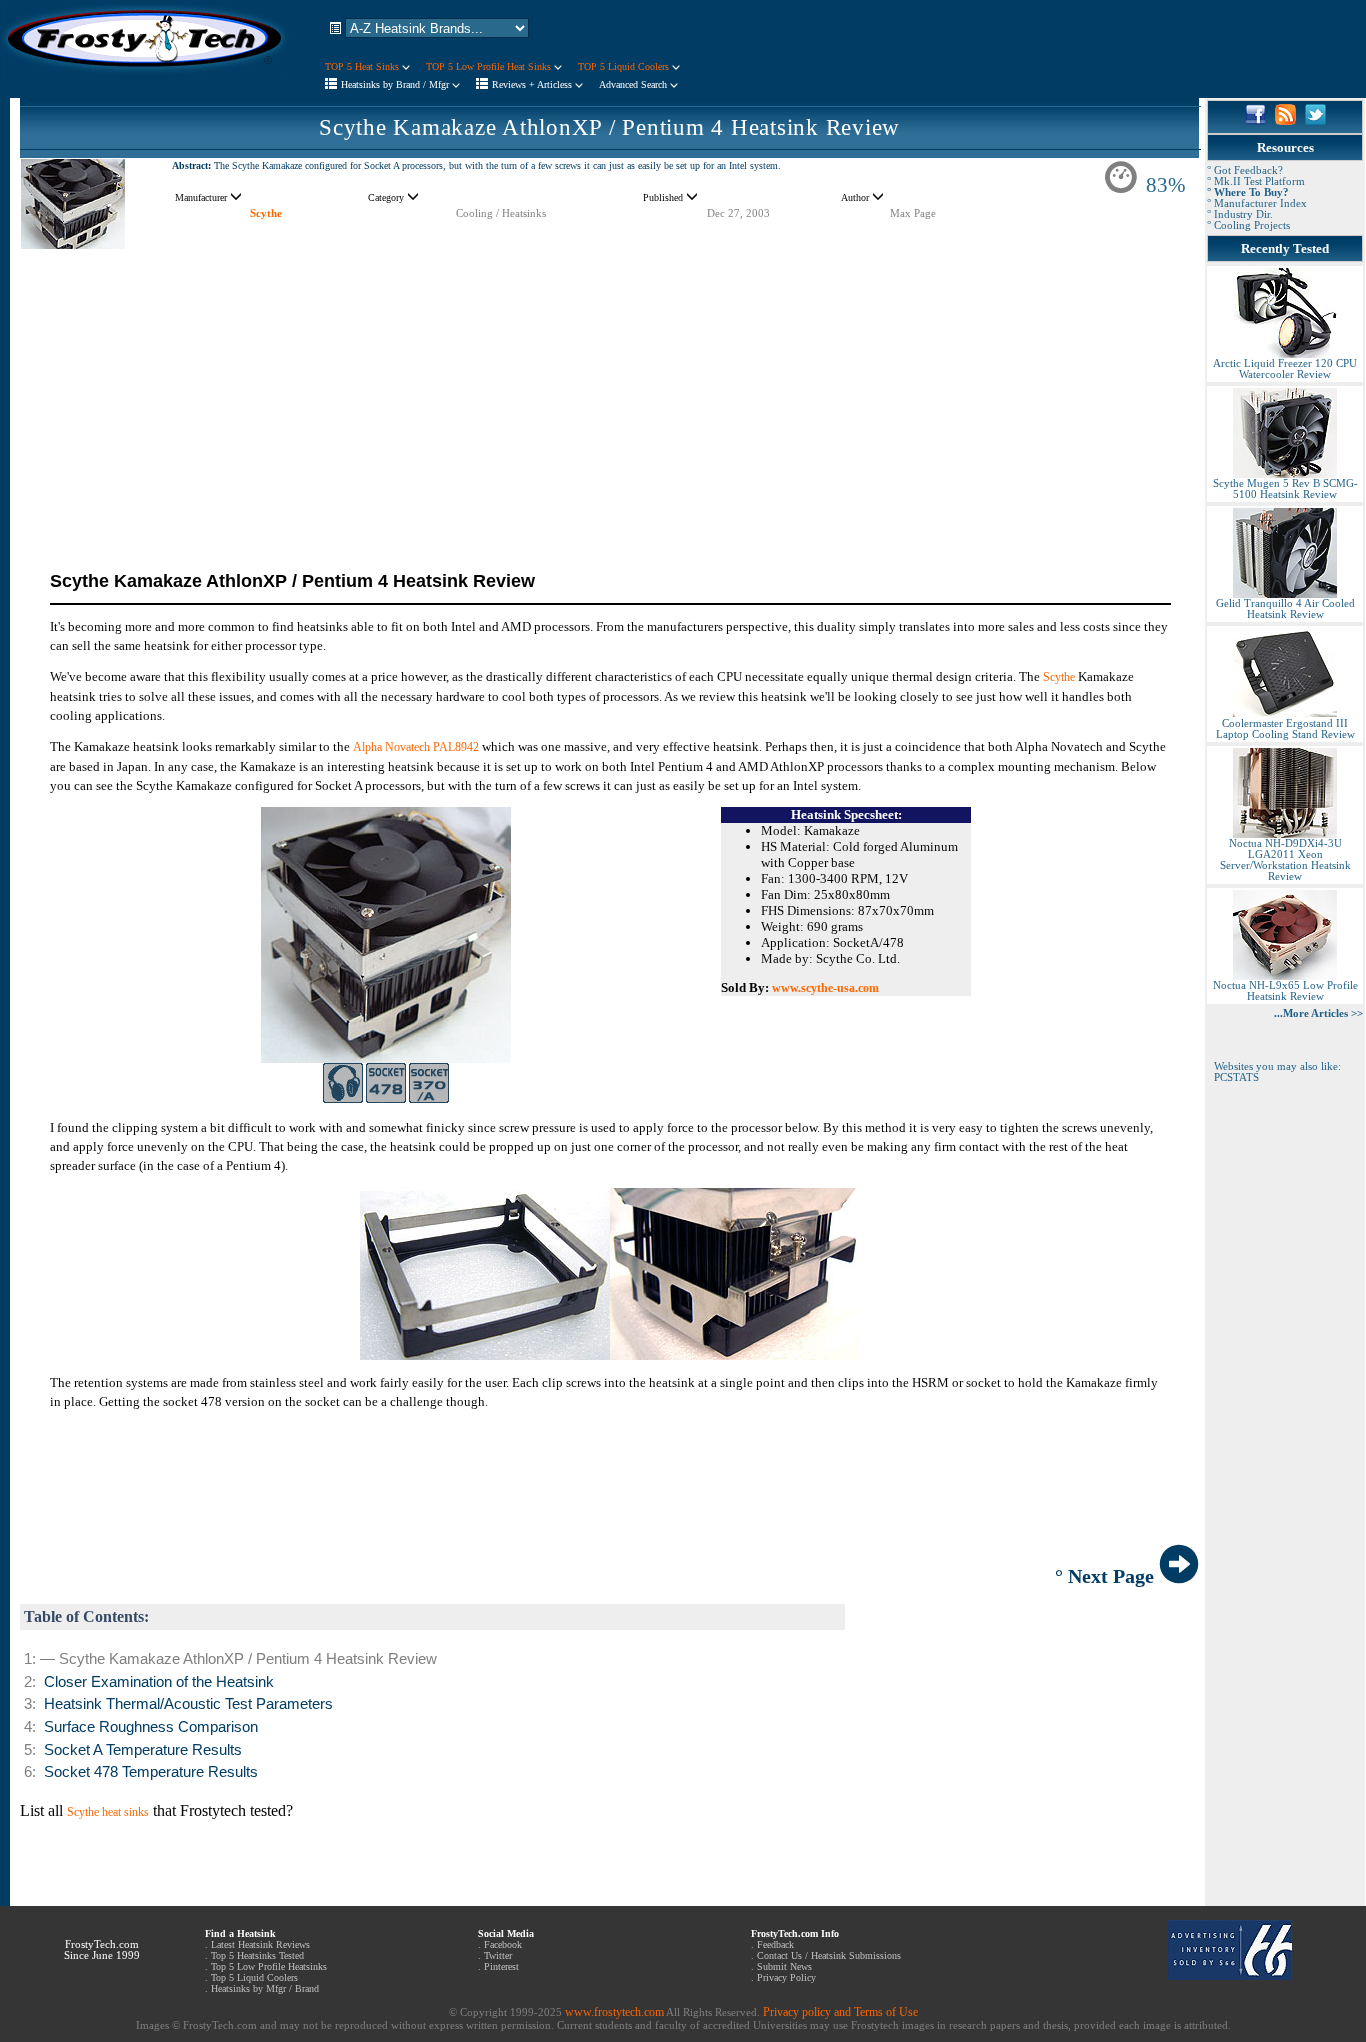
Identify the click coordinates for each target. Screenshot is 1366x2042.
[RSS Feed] (1285, 121)
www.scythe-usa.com (825, 988)
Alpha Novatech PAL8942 (416, 747)
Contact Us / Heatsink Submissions (829, 1955)
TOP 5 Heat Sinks (363, 66)
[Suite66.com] (1229, 1976)
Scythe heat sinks (108, 1812)
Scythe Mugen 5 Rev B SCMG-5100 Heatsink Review (1285, 489)
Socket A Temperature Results (143, 1750)
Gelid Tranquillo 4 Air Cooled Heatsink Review (1285, 609)
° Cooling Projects (1248, 225)
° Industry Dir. (1240, 214)
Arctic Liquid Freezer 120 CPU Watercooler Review (1285, 369)
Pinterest (501, 1966)
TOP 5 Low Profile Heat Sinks (490, 66)
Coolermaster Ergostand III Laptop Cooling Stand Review (1285, 729)
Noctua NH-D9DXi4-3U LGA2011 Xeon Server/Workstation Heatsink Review (1285, 860)
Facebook (503, 1944)
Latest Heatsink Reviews (260, 1944)
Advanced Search (634, 84)
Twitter (498, 1955)
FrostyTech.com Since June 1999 (102, 1950)
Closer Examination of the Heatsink (159, 1682)
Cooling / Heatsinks (501, 213)
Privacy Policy (786, 1977)
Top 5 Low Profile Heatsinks (269, 1966)
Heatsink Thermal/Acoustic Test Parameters (188, 1704)
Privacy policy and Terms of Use (840, 2012)
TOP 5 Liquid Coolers (625, 66)
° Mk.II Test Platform (1256, 181)
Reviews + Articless (533, 84)
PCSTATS (1236, 1077)
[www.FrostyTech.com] (145, 76)
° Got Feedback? (1245, 170)
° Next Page (1107, 1576)
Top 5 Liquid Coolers (254, 1977)
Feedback (775, 1944)
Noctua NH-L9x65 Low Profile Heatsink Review (1285, 991)
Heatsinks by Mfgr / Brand (265, 1988)
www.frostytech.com (614, 2012)
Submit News (784, 1966)
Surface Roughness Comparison (151, 1727)
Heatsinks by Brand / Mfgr (396, 84)
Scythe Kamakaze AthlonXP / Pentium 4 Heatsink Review (609, 127)
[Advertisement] (609, 390)
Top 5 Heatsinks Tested (257, 1955)
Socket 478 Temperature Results (151, 1772)
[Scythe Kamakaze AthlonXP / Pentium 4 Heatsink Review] (73, 245)
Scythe (266, 213)
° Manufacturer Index (1257, 203)
